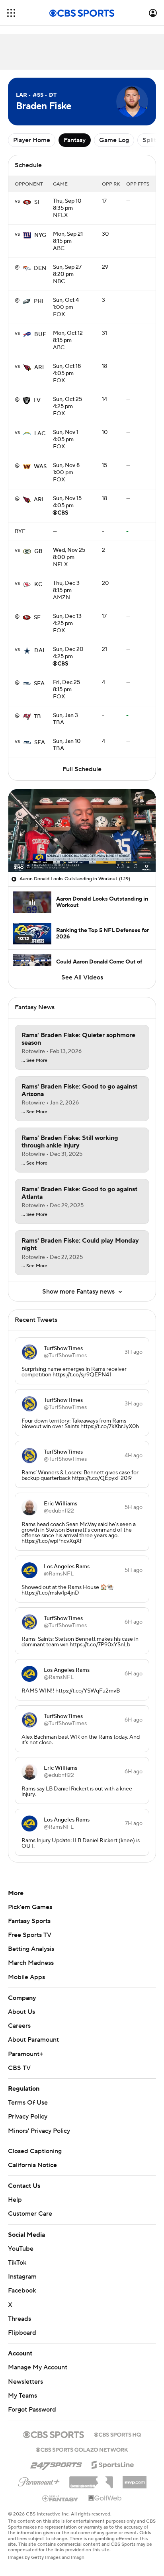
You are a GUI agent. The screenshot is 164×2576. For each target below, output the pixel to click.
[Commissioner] (91, 2479)
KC (38, 584)
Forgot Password (32, 2410)
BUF (40, 334)
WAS (40, 467)
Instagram (22, 2277)
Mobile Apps (26, 1977)
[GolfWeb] (105, 2498)
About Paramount (33, 2040)
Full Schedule (82, 769)
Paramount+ (25, 2054)
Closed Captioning (35, 2151)
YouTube (21, 2249)
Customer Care (30, 2214)
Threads (20, 2319)
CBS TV (19, 2068)
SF (38, 202)
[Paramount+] (39, 2480)
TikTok (17, 2263)
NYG (40, 235)
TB (37, 717)
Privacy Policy (28, 2117)
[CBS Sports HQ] (117, 2434)
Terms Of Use (28, 2103)
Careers (19, 2026)
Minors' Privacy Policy (39, 2131)
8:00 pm (69, 554)
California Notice (32, 2165)
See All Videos (82, 977)
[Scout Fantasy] (61, 2498)
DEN (40, 268)
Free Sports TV (30, 1935)
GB (38, 551)
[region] (82, 831)
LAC (40, 434)
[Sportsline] (113, 2464)
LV (37, 401)
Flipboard (22, 2333)
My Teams (22, 2396)
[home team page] (27, 202)
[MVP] (135, 2479)
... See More (34, 1061)
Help (15, 2200)
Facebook (22, 2291)
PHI (39, 301)
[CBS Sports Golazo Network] (82, 2449)
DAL (40, 651)
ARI (39, 367)
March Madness (31, 1963)
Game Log (114, 140)
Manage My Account (38, 2367)
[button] (11, 13)
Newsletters (25, 2382)
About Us (21, 2012)
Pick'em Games (30, 1907)
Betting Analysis (31, 1949)
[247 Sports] (56, 2463)
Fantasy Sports (29, 1921)
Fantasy (75, 140)
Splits (151, 140)
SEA (39, 684)
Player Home (32, 140)
